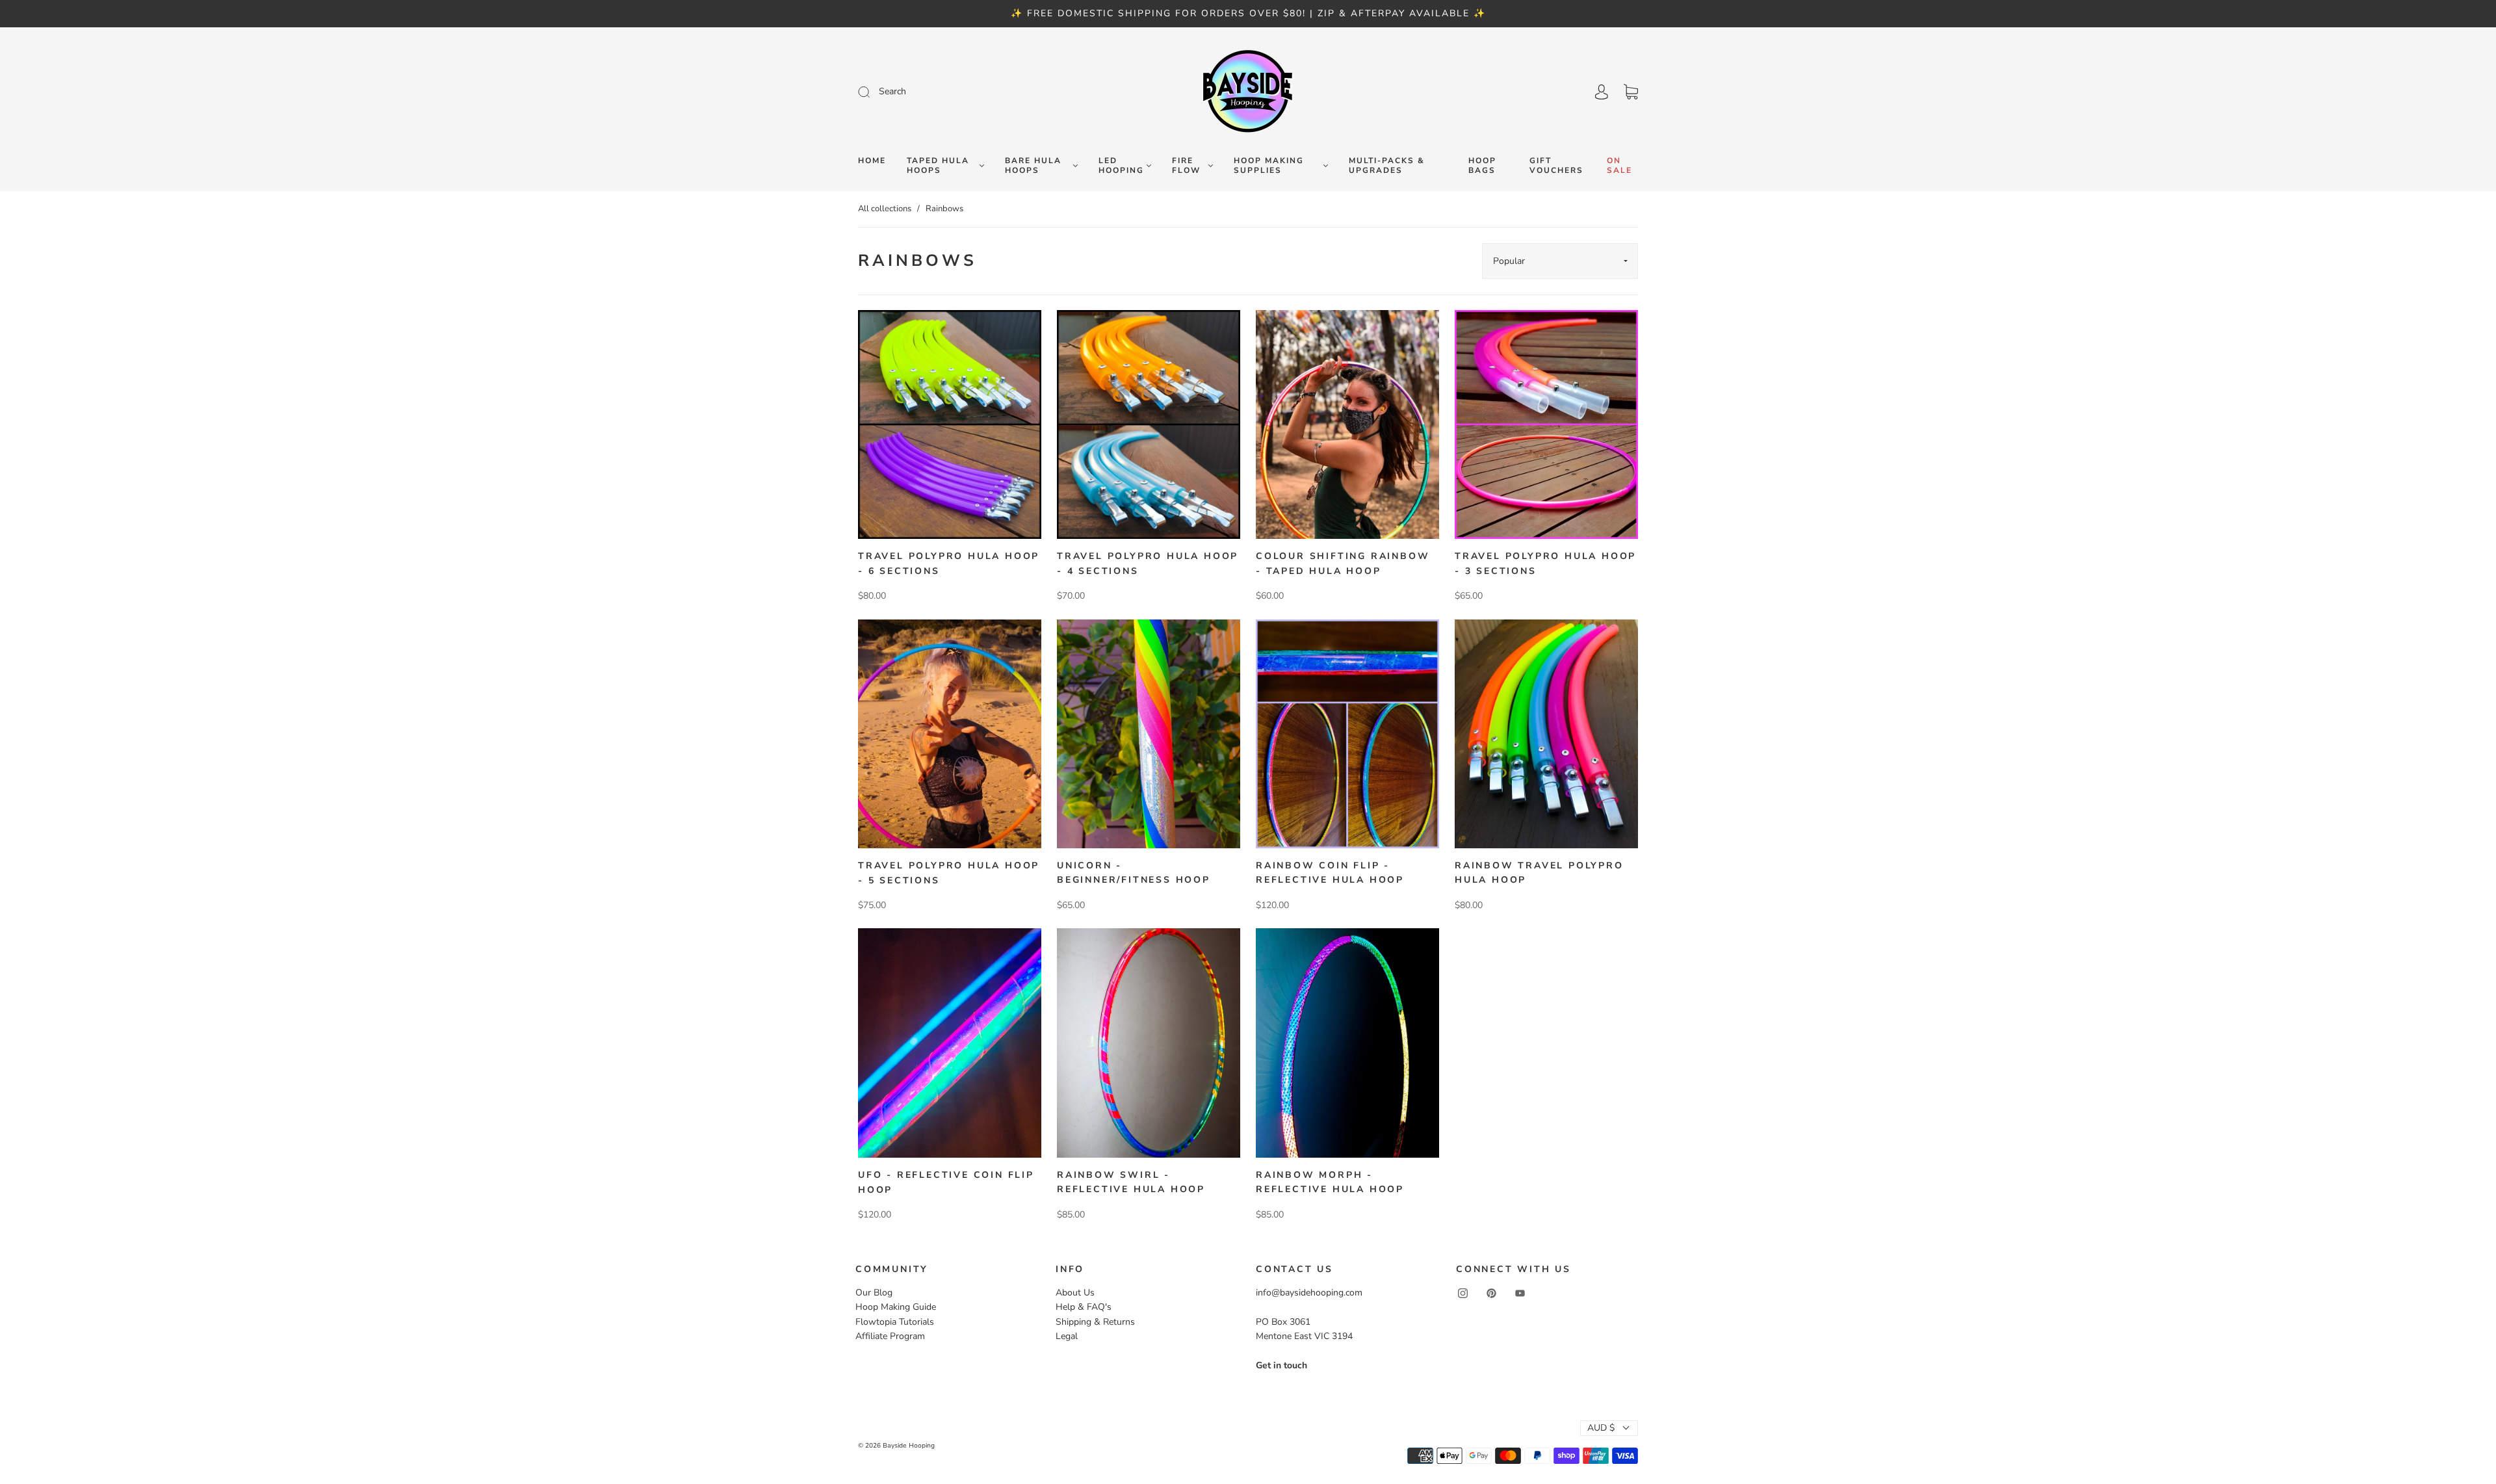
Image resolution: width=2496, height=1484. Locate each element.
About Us (1075, 1293)
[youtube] (1520, 1294)
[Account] (1602, 92)
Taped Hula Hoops (938, 166)
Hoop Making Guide (896, 1307)
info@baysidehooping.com (1309, 1293)
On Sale (1619, 166)
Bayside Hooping (909, 1446)
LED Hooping (1121, 166)
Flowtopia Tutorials (895, 1322)
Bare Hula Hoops (1033, 166)
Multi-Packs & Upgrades (1387, 166)
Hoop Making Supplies (1269, 166)
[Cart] (1631, 92)
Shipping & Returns (1095, 1322)
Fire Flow (1186, 166)
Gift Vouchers (1556, 166)
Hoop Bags (1482, 166)
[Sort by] (1560, 261)
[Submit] (951, 92)
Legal (1067, 1336)
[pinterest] (1491, 1294)
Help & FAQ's (1084, 1307)
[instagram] (1462, 1294)
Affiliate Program (890, 1336)
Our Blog (874, 1293)
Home (872, 161)
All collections (885, 209)
